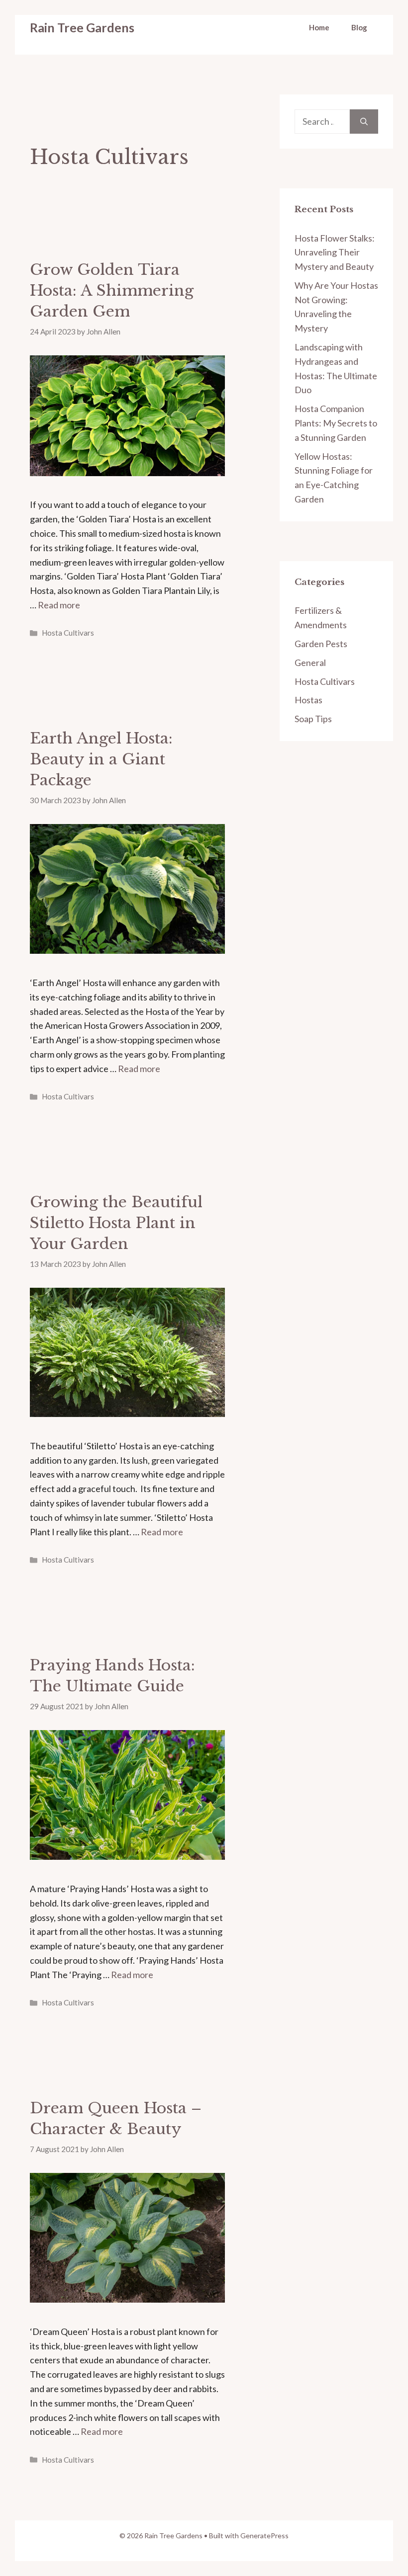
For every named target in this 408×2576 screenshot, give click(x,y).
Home (319, 27)
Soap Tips (313, 719)
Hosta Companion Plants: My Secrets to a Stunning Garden (336, 423)
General (310, 663)
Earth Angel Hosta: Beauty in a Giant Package (101, 759)
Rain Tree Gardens (82, 27)
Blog (359, 27)
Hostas (308, 700)
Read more (59, 605)
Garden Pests (321, 644)
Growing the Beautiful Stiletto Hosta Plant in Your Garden (116, 1223)
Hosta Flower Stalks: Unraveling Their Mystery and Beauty (335, 252)
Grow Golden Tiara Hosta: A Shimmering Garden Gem (112, 291)
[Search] (364, 122)
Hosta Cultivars (68, 633)
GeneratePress (264, 2535)
